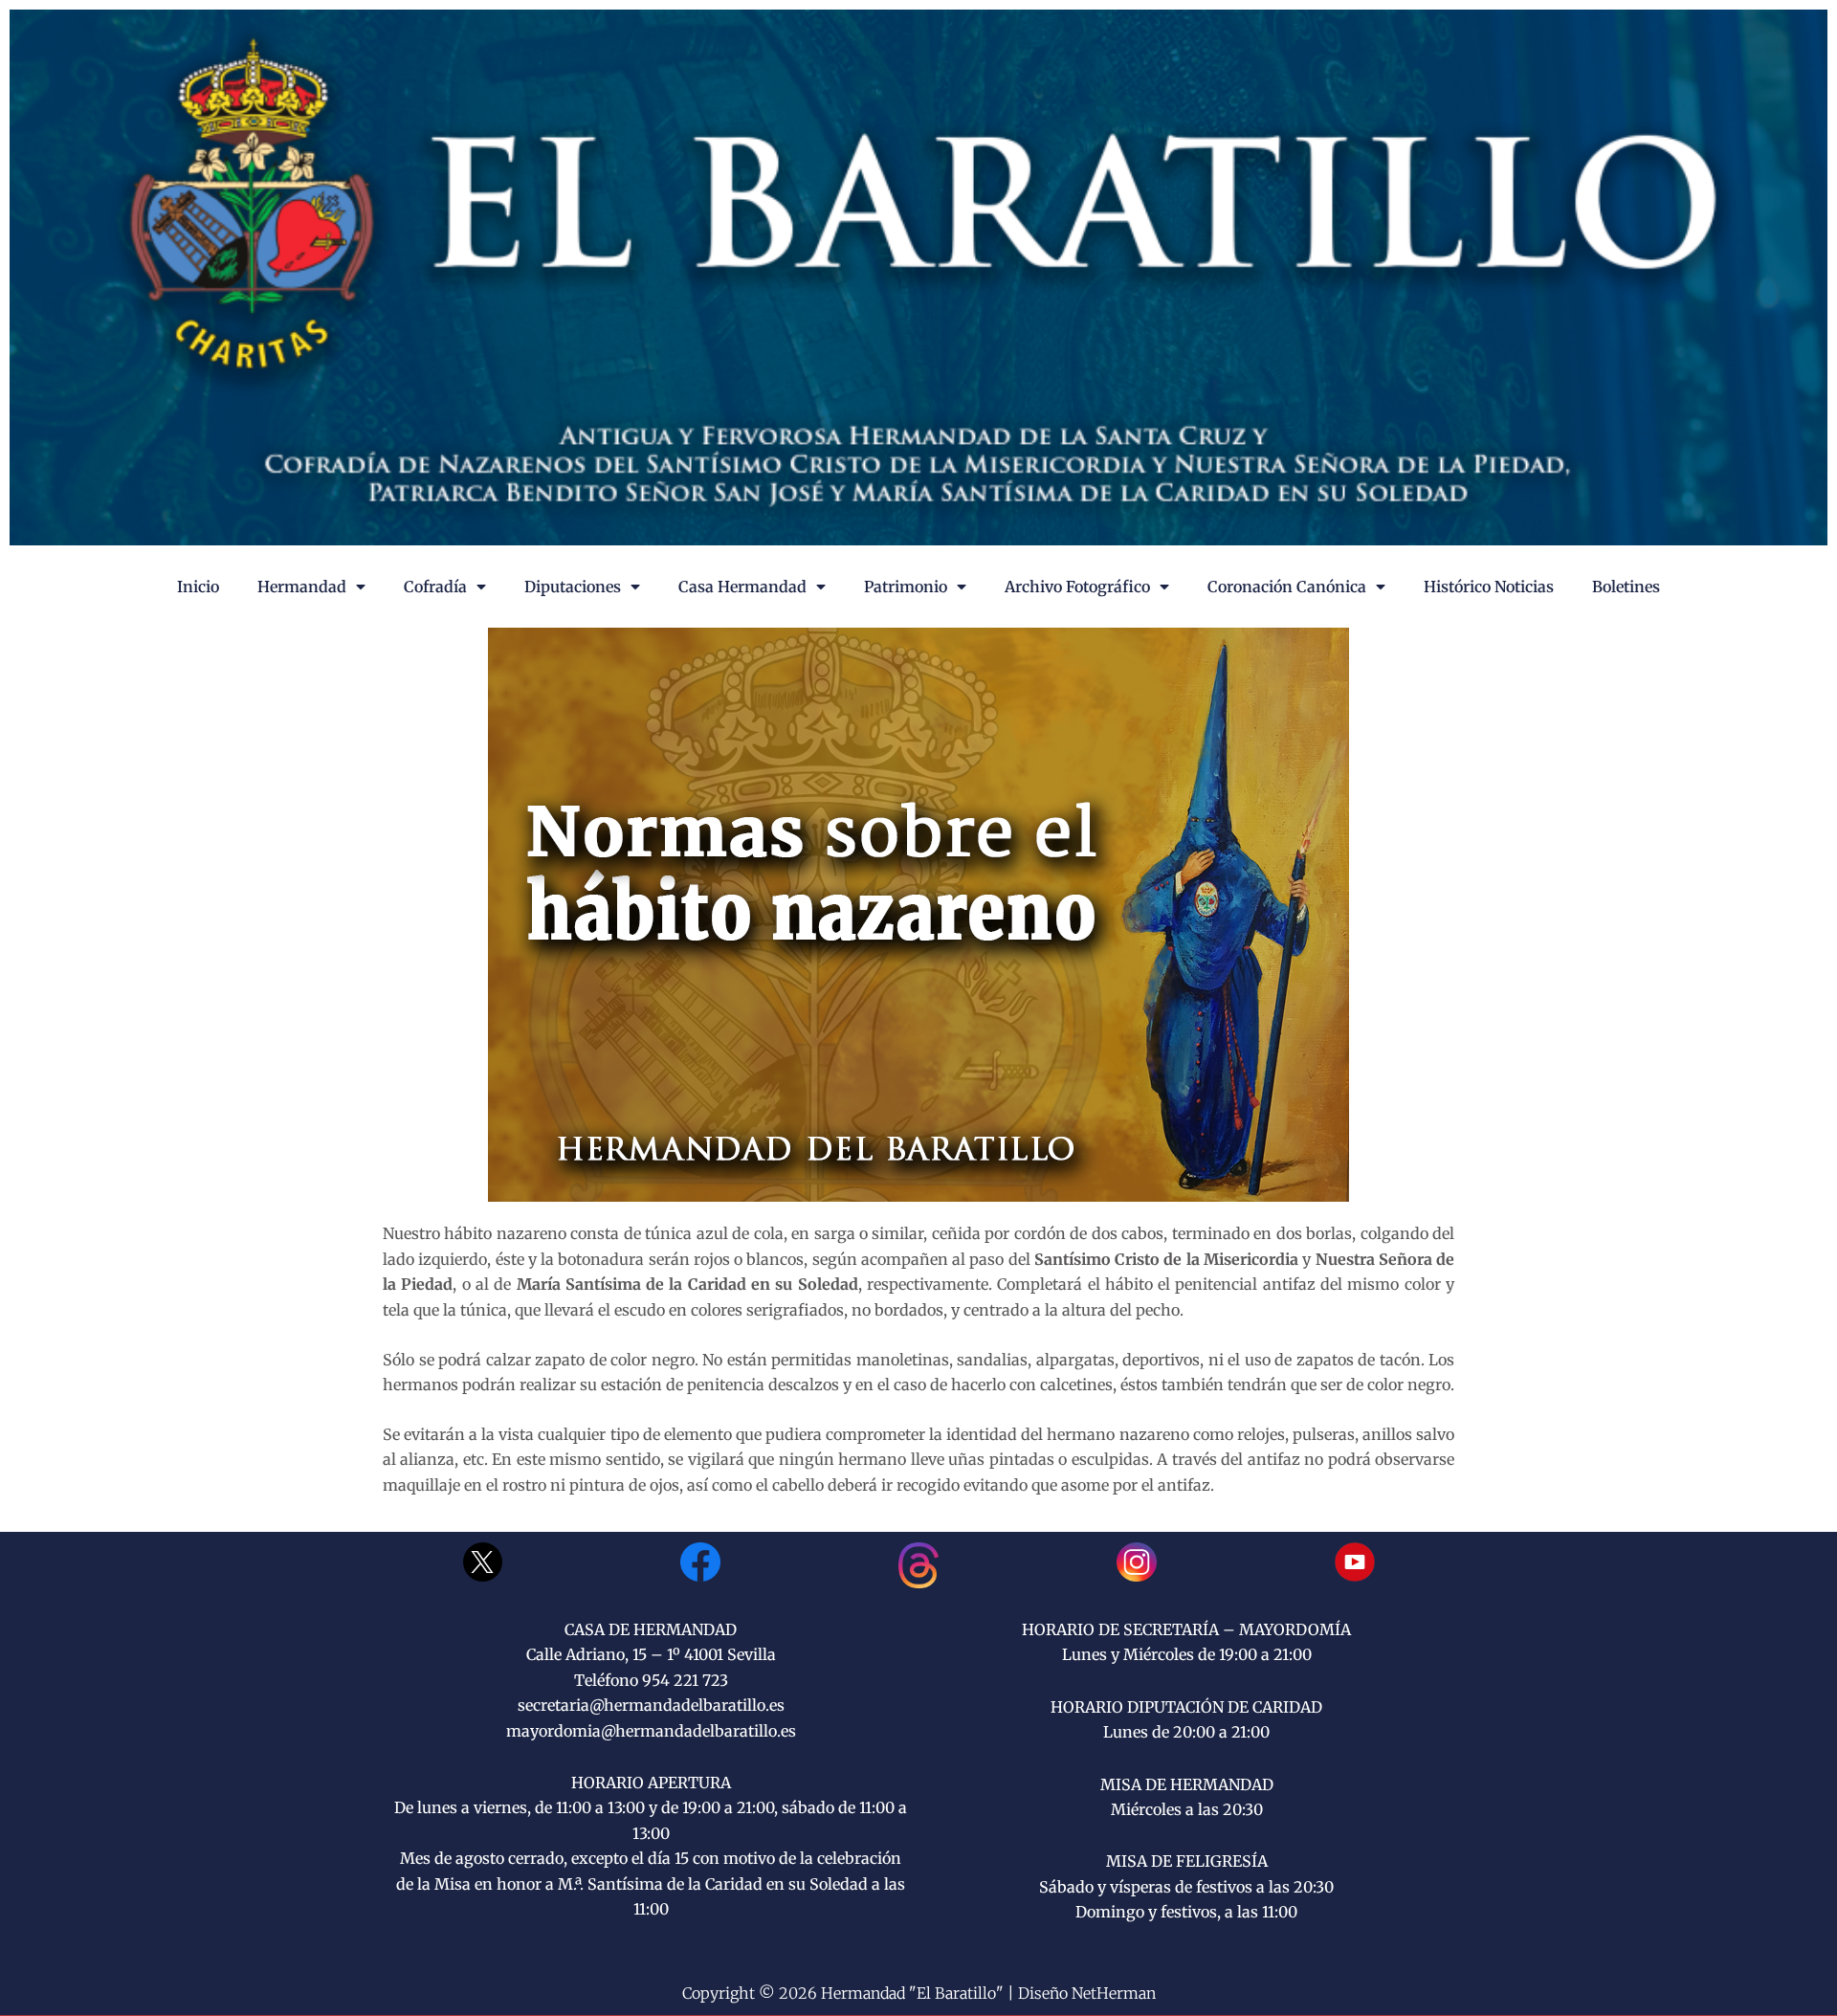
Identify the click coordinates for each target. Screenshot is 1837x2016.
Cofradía (435, 587)
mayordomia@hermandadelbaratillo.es (651, 1731)
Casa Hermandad (742, 587)
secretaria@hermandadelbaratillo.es (651, 1705)
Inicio (198, 587)
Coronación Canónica (1287, 587)
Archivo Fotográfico (1077, 587)
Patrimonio (906, 587)
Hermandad (302, 587)
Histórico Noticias (1489, 587)
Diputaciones (573, 587)
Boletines (1626, 587)
